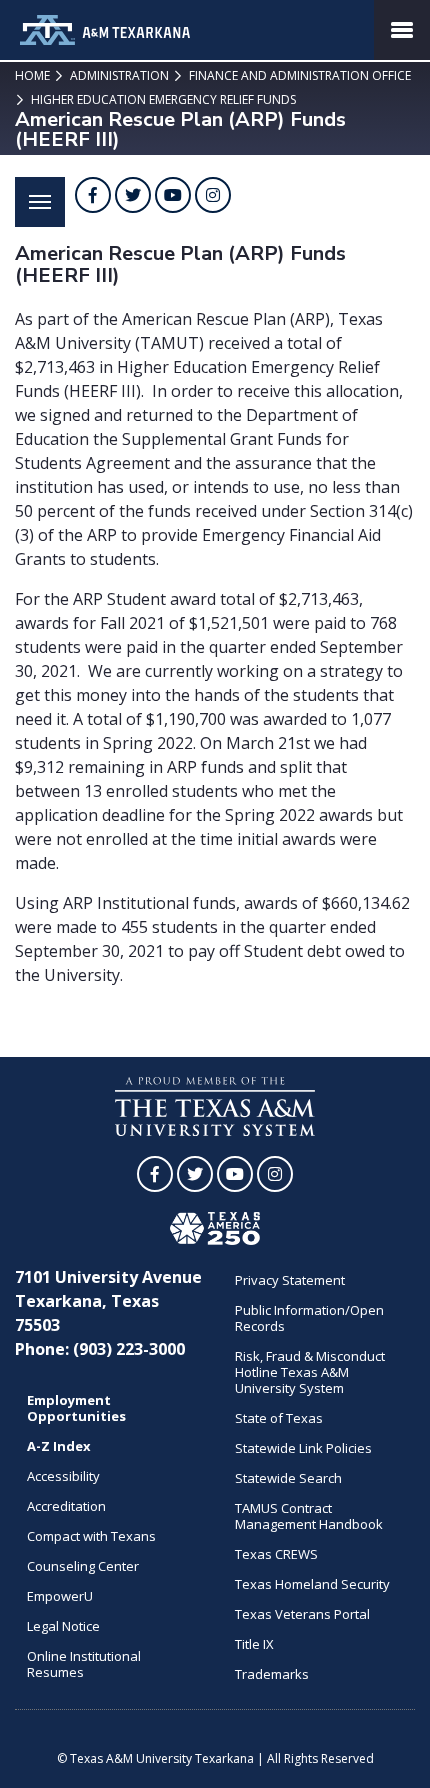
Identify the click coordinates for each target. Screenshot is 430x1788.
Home (32, 75)
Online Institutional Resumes (84, 1664)
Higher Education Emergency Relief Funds (162, 99)
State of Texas (279, 1418)
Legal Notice (63, 1626)
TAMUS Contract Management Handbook (309, 1516)
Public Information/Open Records (309, 1318)
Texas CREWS (276, 1554)
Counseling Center (83, 1566)
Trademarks (272, 1674)
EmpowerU (60, 1596)
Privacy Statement (290, 1280)
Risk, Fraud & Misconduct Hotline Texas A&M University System (310, 1372)
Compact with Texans (91, 1536)
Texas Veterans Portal (302, 1614)
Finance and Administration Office (298, 75)
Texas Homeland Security (312, 1584)
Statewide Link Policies (303, 1448)
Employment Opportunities (76, 1408)
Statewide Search (288, 1478)
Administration (118, 75)
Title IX (254, 1644)
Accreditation (66, 1506)
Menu (40, 202)
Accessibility (63, 1476)
